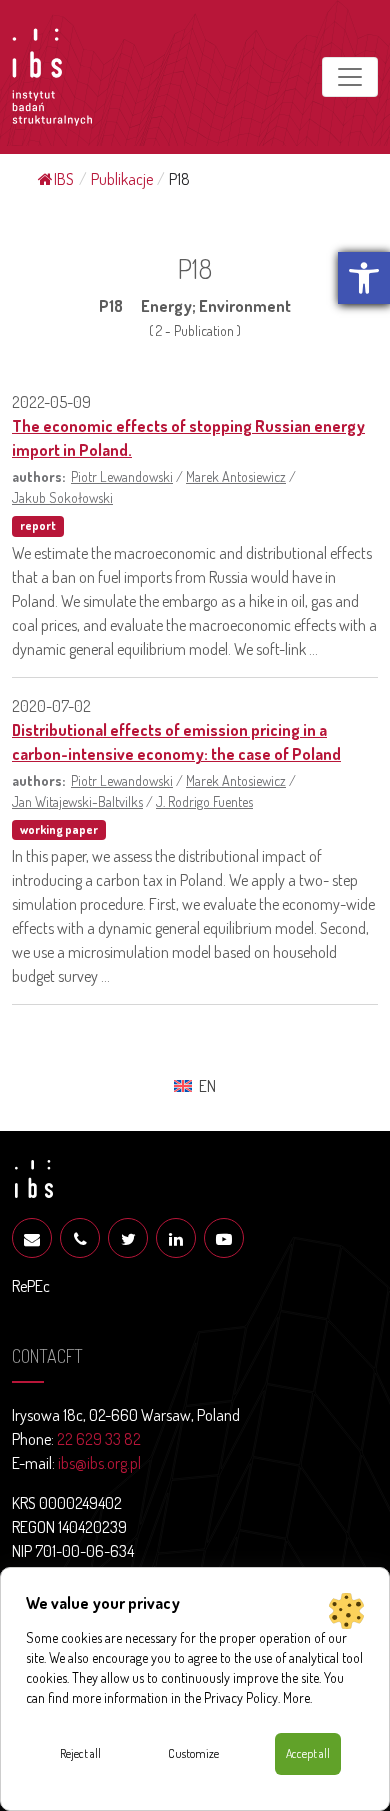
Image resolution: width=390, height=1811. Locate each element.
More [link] (296, 1697)
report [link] (38, 525)
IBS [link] (64, 179)
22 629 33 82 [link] (99, 1439)
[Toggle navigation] (350, 77)
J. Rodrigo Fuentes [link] (204, 801)
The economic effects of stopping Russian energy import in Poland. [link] (188, 438)
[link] (364, 278)
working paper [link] (59, 829)
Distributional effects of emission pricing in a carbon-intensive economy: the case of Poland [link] (176, 742)
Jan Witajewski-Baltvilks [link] (77, 801)
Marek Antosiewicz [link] (236, 476)
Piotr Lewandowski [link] (122, 476)
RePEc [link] (31, 1286)
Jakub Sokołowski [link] (62, 497)
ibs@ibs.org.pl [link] (99, 1463)
